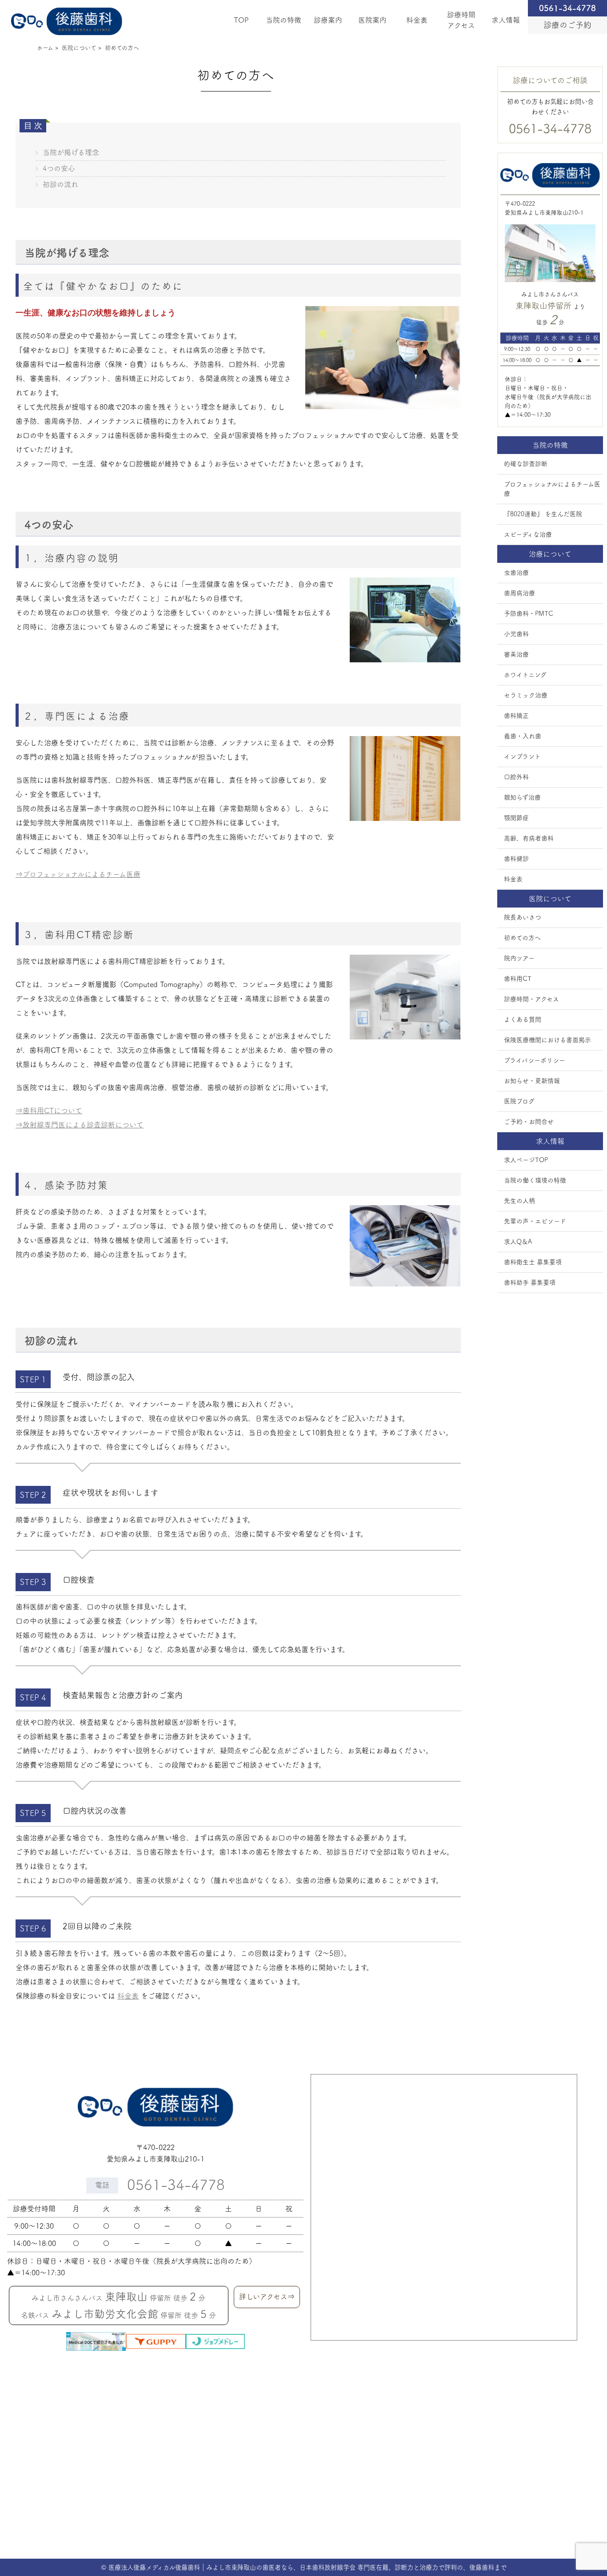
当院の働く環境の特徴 (535, 1180)
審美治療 (516, 654)
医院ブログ (519, 1101)
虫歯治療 (516, 573)
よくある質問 (523, 1019)
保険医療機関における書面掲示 (547, 1040)
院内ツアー (519, 958)
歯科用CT (518, 979)
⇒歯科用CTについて (49, 1111)
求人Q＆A (518, 1242)
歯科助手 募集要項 (530, 1282)
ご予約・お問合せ (529, 1122)
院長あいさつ (523, 917)
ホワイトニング (525, 675)
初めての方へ (522, 938)
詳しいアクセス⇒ (267, 2297)
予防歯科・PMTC (529, 613)
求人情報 (506, 20)
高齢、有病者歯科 (529, 838)
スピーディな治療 (528, 534)
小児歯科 (516, 634)
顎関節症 (516, 818)
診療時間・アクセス (531, 999)
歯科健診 (516, 859)
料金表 (417, 20)
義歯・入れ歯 (523, 736)
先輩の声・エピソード (535, 1221)
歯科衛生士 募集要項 (533, 1262)
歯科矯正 (516, 716)
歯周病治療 (519, 593)
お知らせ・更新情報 (532, 1081)
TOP (241, 20)
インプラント (522, 756)
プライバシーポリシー (535, 1060)
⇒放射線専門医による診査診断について (80, 1125)
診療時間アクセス (461, 20)
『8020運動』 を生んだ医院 (543, 514)
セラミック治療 (526, 695)
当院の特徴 (284, 20)
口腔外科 (516, 777)
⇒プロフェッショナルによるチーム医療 (78, 874)
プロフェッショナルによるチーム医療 (552, 489)
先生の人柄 (519, 1201)
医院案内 (372, 20)
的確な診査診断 (526, 464)
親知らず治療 (522, 797)
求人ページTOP (526, 1160)
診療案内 (328, 20)
